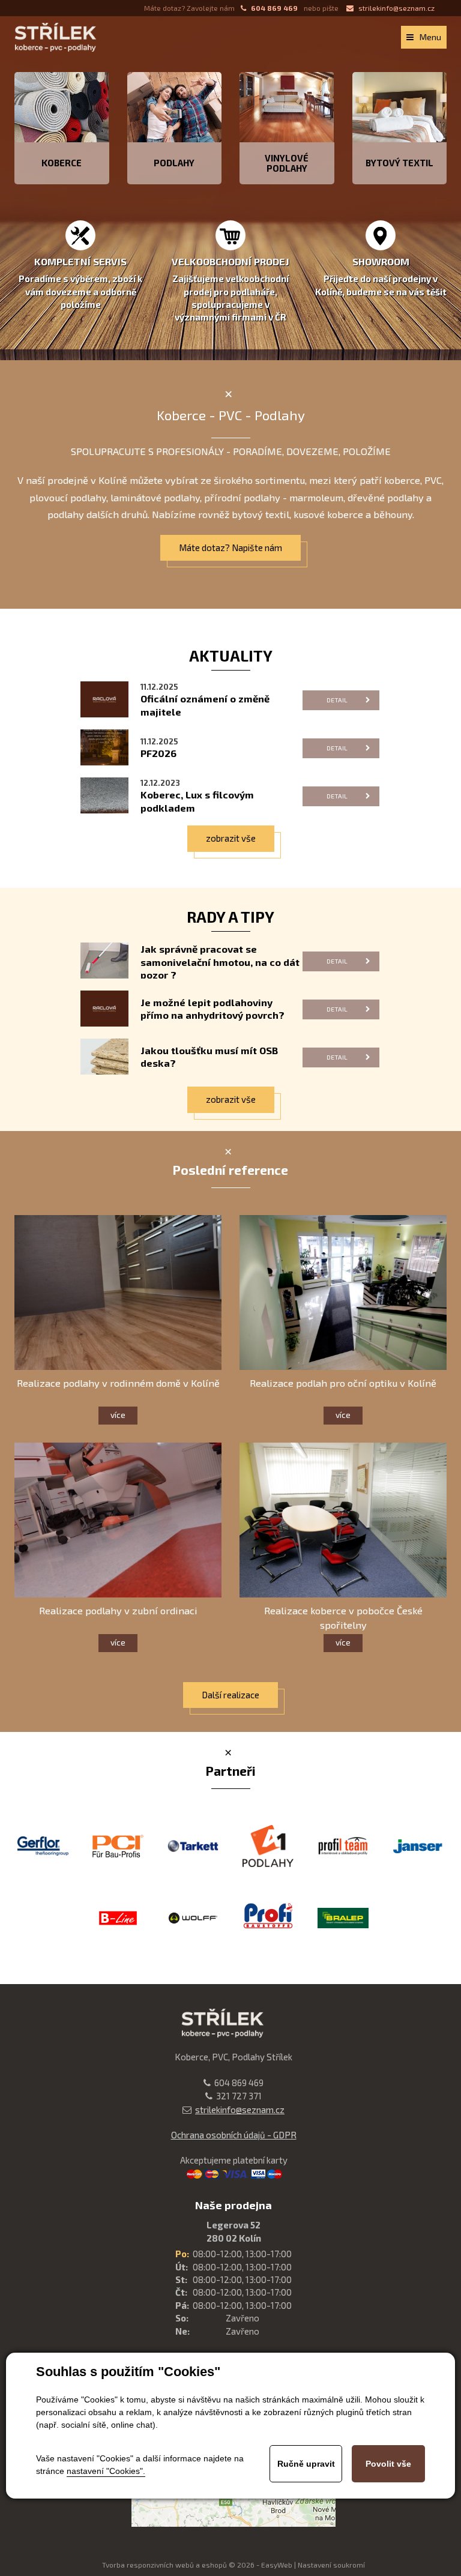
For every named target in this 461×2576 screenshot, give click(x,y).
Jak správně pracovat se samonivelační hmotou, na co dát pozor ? (220, 961)
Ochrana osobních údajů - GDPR (234, 2135)
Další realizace (230, 1695)
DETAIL (337, 700)
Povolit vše (388, 2464)
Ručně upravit (306, 2464)
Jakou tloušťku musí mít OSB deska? (209, 1057)
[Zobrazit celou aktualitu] (104, 698)
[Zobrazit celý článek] (104, 959)
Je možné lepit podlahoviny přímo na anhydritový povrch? (212, 1009)
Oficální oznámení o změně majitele (205, 705)
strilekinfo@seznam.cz (396, 8)
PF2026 (158, 753)
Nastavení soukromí (331, 2565)
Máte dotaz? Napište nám (230, 547)
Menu (430, 37)
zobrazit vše (231, 838)
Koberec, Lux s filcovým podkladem (197, 801)
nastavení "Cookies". (106, 2471)
